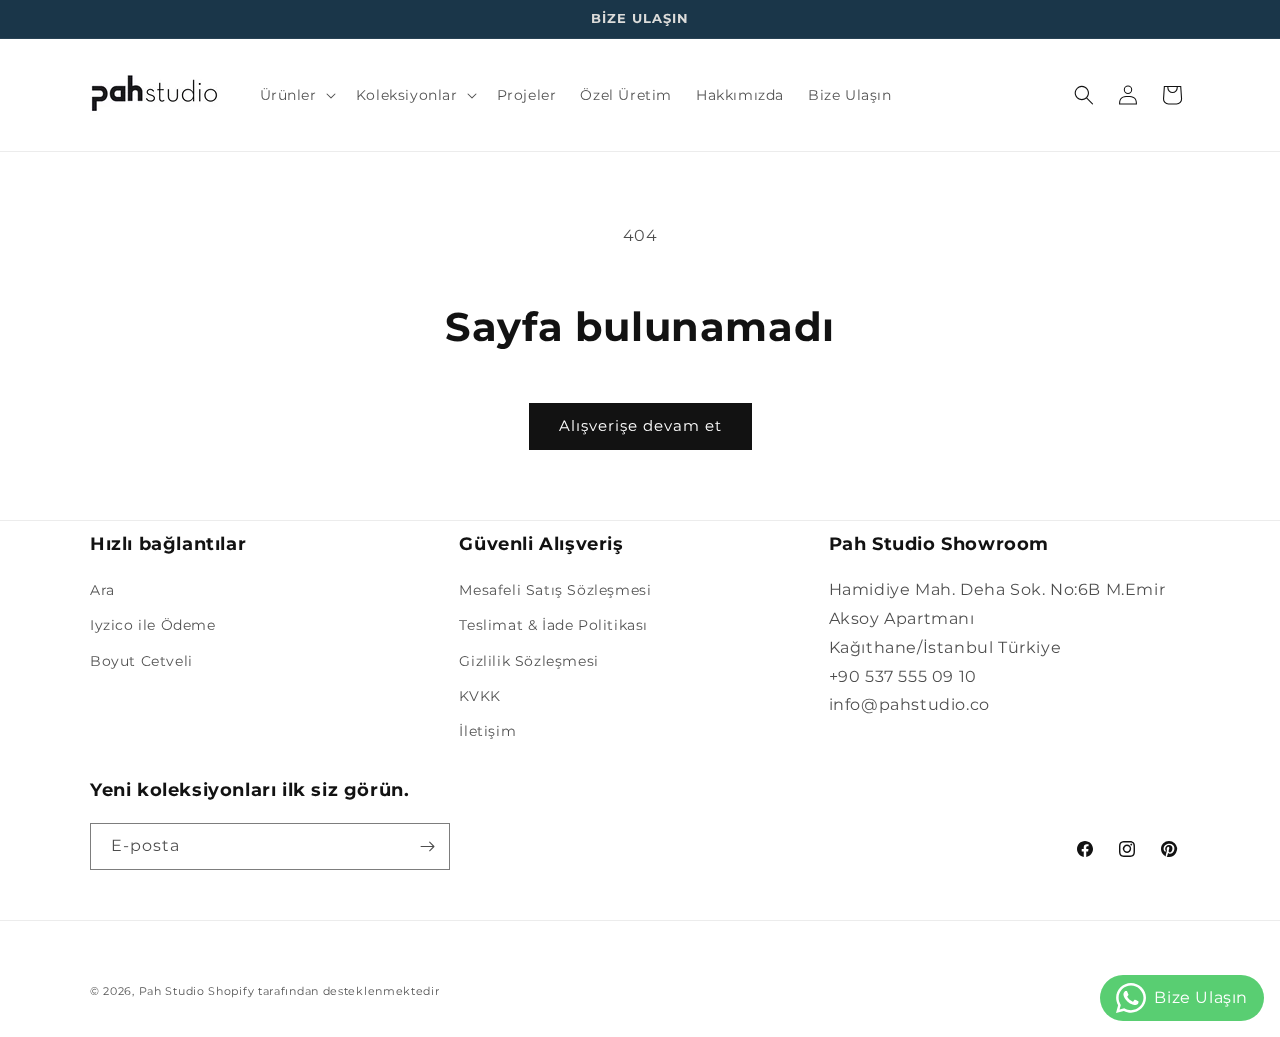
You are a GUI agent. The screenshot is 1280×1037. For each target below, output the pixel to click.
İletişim (487, 731)
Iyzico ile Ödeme (153, 625)
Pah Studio (172, 991)
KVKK (479, 696)
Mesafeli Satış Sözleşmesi (555, 590)
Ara (102, 590)
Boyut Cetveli (141, 661)
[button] (296, 95)
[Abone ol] (427, 846)
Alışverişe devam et (640, 425)
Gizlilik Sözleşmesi (528, 661)
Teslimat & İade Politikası (553, 625)
